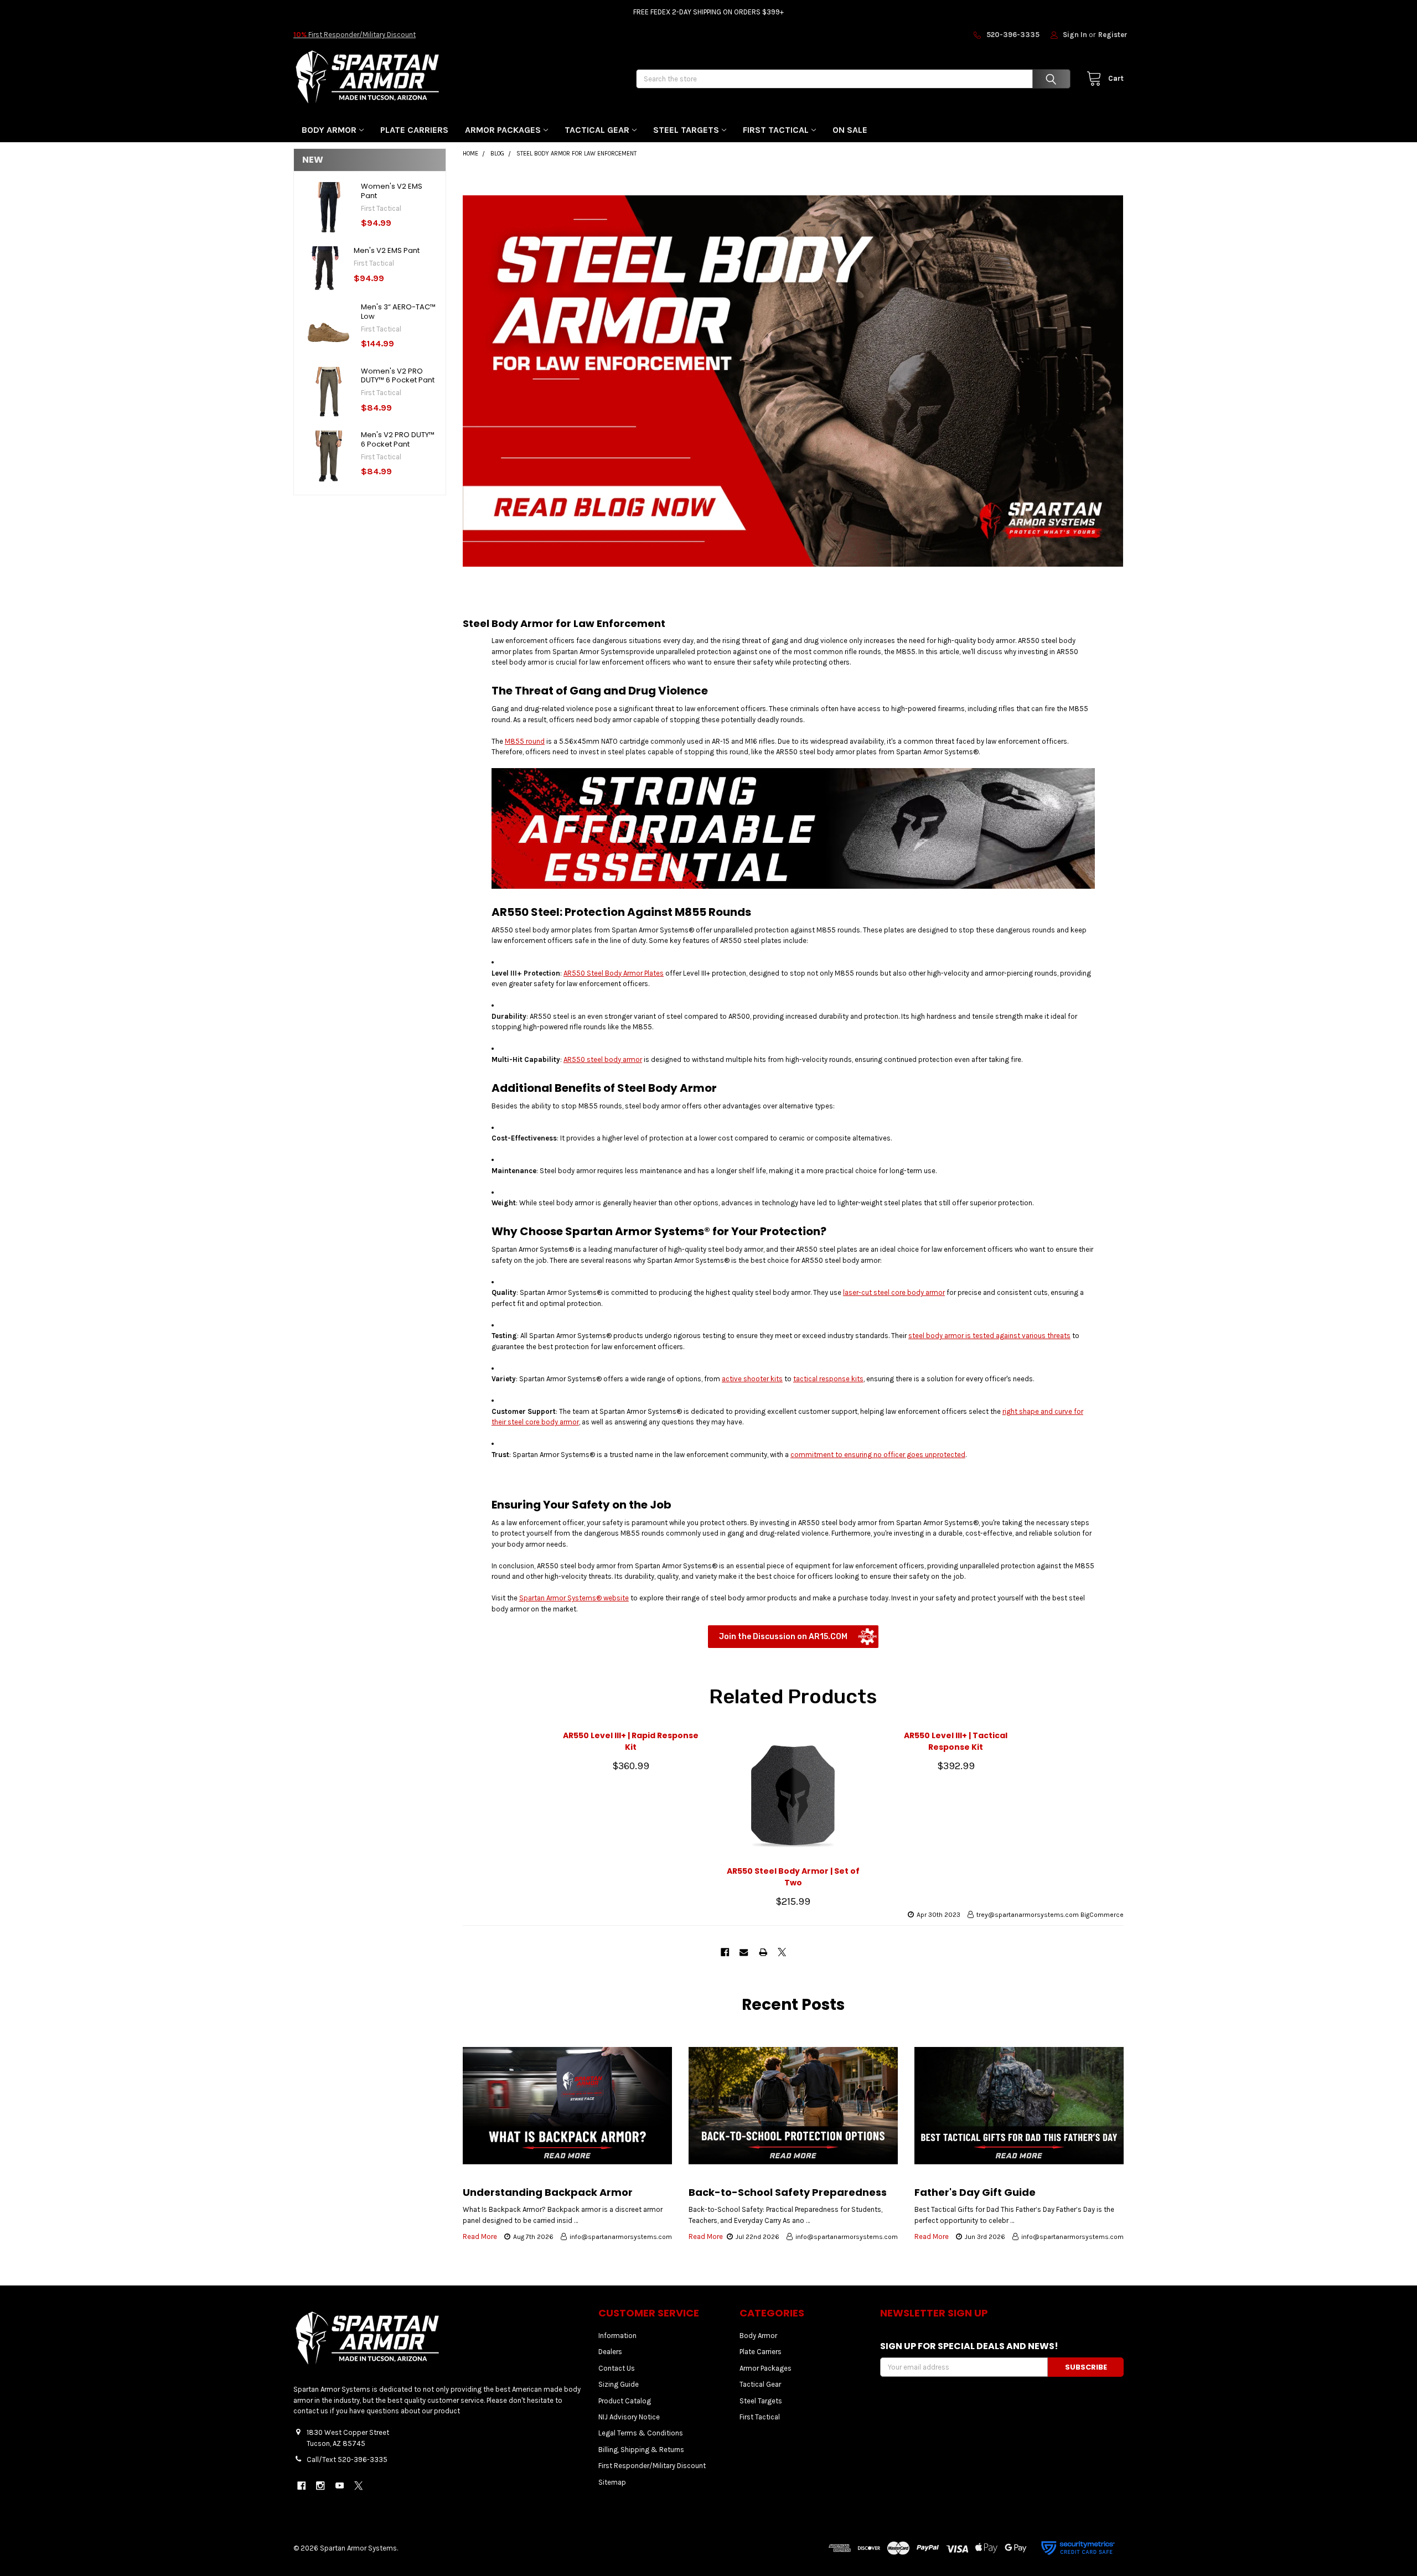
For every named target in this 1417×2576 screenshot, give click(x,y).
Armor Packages (503, 130)
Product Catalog (625, 2401)
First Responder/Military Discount (355, 35)
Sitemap (612, 2482)
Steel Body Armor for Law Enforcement (564, 623)
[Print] (763, 1952)
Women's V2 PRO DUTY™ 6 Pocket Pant (398, 375)
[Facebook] (725, 1952)
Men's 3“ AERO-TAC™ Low (398, 311)
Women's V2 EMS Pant (392, 191)
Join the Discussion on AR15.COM (783, 1637)
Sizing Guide (619, 2384)
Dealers (610, 2352)
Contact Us (617, 2368)
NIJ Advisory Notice (629, 2417)
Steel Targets (686, 130)
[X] (782, 1952)
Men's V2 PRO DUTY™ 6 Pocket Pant (398, 439)
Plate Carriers (414, 130)
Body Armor (329, 130)
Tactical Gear (597, 130)
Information (617, 2336)
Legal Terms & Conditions (641, 2433)
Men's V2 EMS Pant (387, 250)
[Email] (744, 1952)
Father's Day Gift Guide (975, 2192)
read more (480, 2236)
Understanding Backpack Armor (548, 2192)
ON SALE (850, 130)
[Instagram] (320, 2486)
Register (1113, 35)
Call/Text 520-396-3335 (347, 2460)
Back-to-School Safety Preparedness (788, 2192)
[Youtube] (340, 2486)
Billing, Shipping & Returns (641, 2450)
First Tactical (776, 130)
